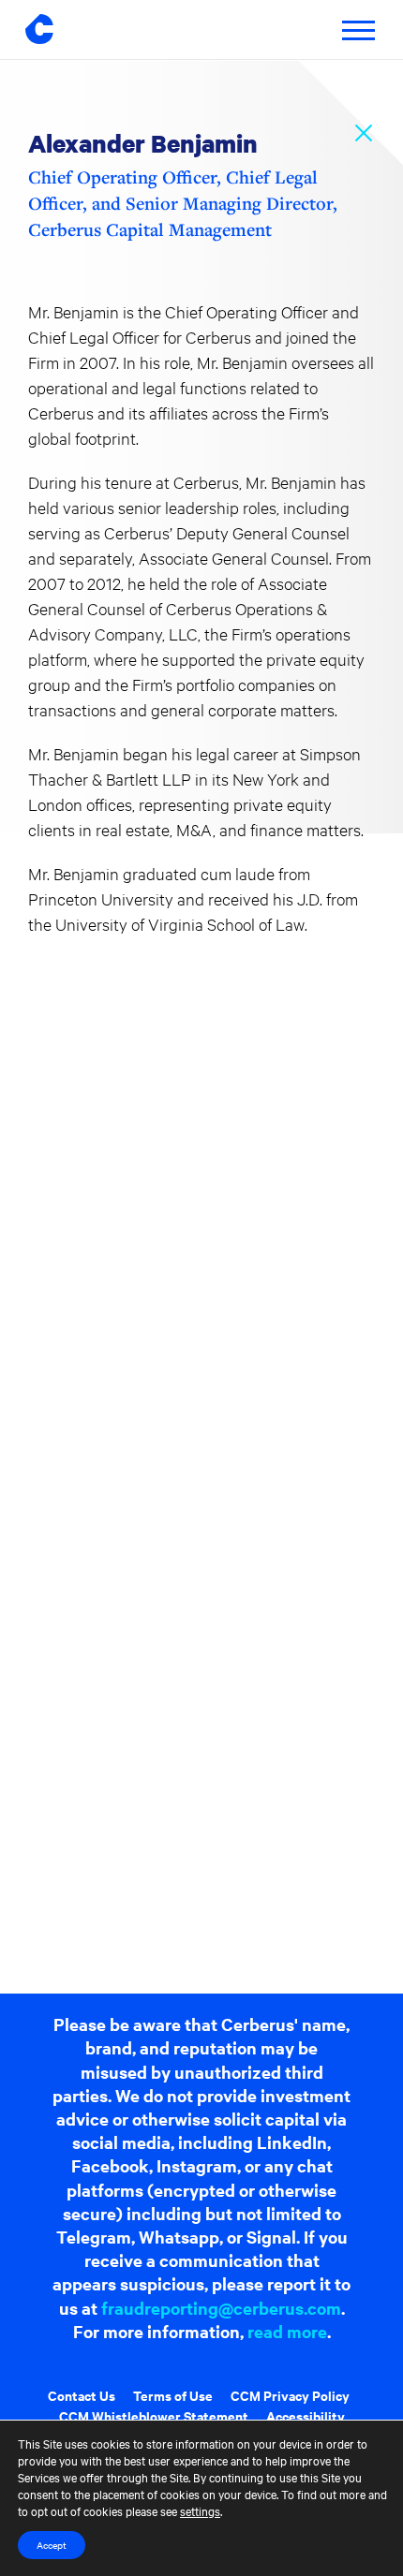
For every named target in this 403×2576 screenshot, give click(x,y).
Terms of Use (173, 2395)
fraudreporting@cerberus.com (221, 2308)
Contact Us (82, 2395)
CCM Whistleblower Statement (154, 2415)
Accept (52, 2545)
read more (287, 2331)
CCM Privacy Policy (290, 2395)
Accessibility (306, 2415)
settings (200, 2510)
